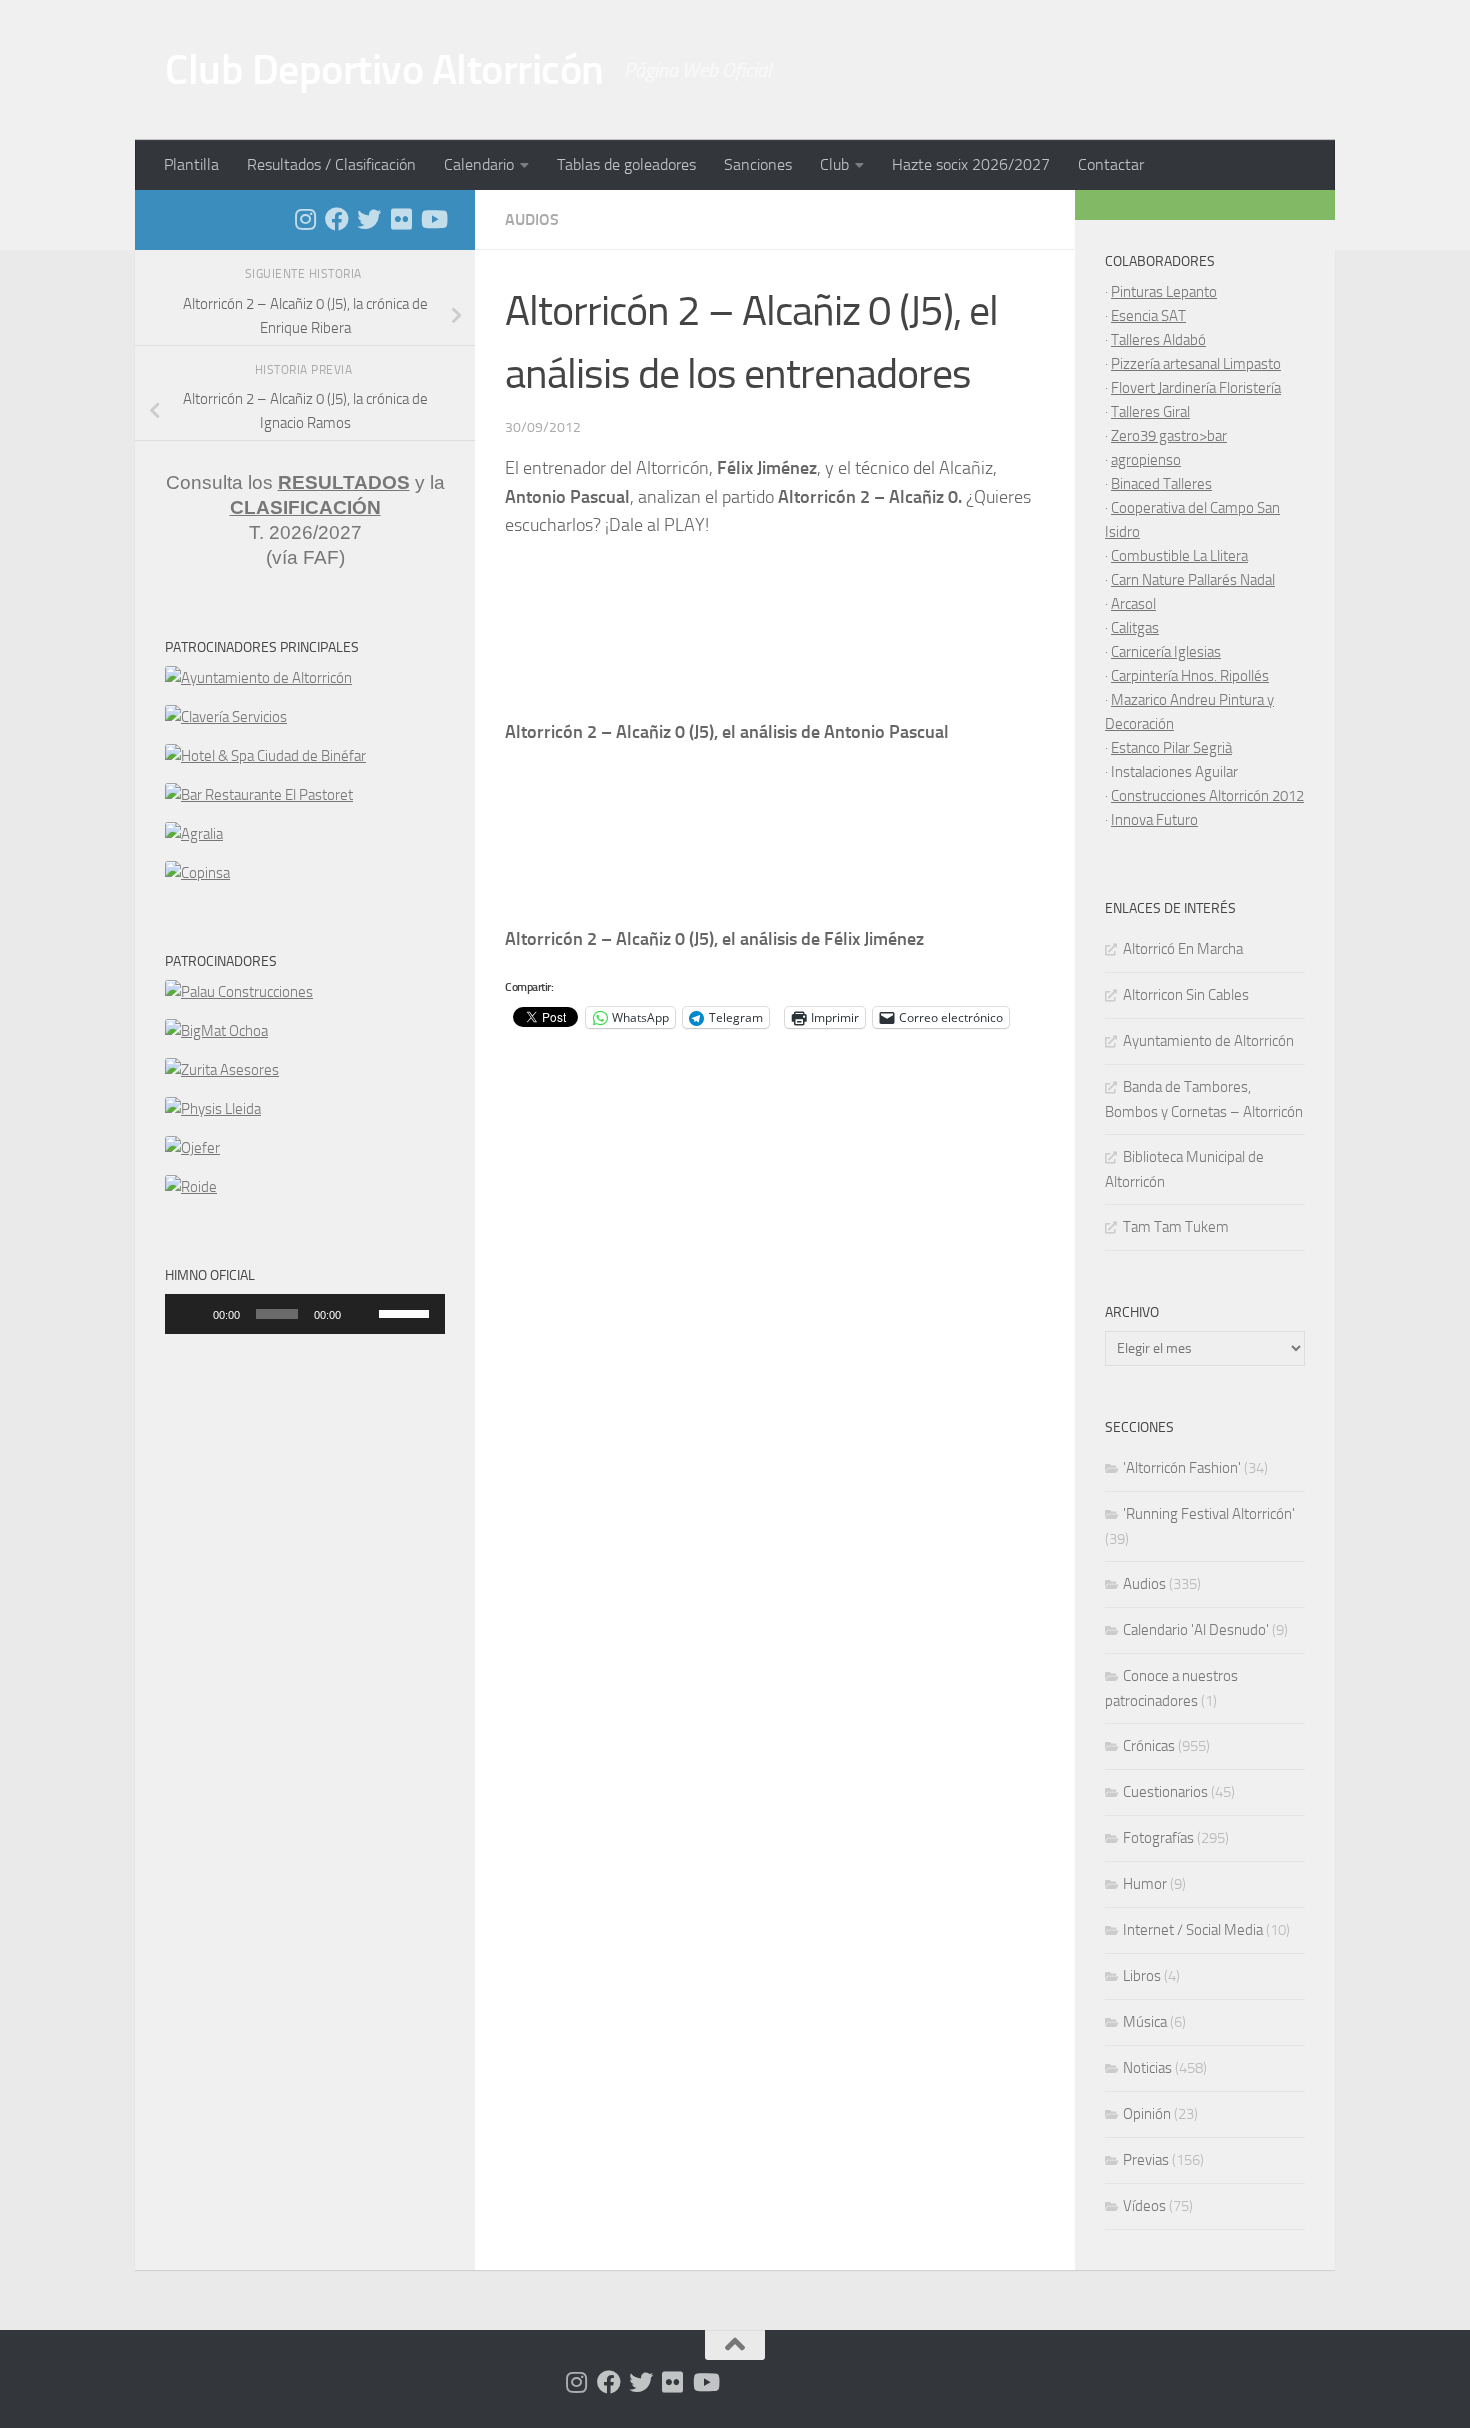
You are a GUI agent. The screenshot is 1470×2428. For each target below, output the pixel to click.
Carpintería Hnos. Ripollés (1190, 676)
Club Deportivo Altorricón (384, 70)
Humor (1145, 1884)
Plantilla (191, 164)
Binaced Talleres (1161, 484)
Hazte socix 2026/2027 (971, 164)
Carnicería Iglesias (1166, 652)
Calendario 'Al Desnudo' (1196, 1630)
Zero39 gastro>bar (1169, 436)
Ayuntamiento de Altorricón (1208, 1041)
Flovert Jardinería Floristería (1196, 388)
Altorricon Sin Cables (1186, 995)
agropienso (1146, 460)
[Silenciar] (363, 1314)
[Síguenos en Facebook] (337, 219)
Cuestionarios (1165, 1792)
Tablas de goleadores (626, 164)
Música (1145, 2022)
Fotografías (1158, 1838)
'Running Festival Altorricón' (1209, 1514)
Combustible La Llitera (1179, 556)
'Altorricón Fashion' (1182, 1468)
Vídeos (1144, 2206)
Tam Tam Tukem (1176, 1227)
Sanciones (758, 164)
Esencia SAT (1148, 316)
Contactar (1111, 164)
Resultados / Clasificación (331, 164)
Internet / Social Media (1193, 1930)
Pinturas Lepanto (1164, 292)
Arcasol (1133, 604)
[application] (305, 1314)
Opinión (1147, 2114)
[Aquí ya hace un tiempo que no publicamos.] (369, 219)
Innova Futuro (1154, 820)
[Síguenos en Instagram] (305, 219)
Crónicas (1149, 1746)
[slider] (407, 1312)
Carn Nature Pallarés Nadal (1193, 580)
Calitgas (1135, 628)
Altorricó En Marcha (1183, 949)
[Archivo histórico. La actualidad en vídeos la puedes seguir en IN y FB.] (433, 219)
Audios (532, 219)
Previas (1146, 2160)
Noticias (1147, 2068)
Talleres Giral (1150, 412)
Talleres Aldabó (1158, 340)
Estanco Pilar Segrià (1171, 748)
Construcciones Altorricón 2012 (1207, 796)
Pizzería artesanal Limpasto (1196, 364)
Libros (1142, 1976)
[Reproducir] (191, 1314)
